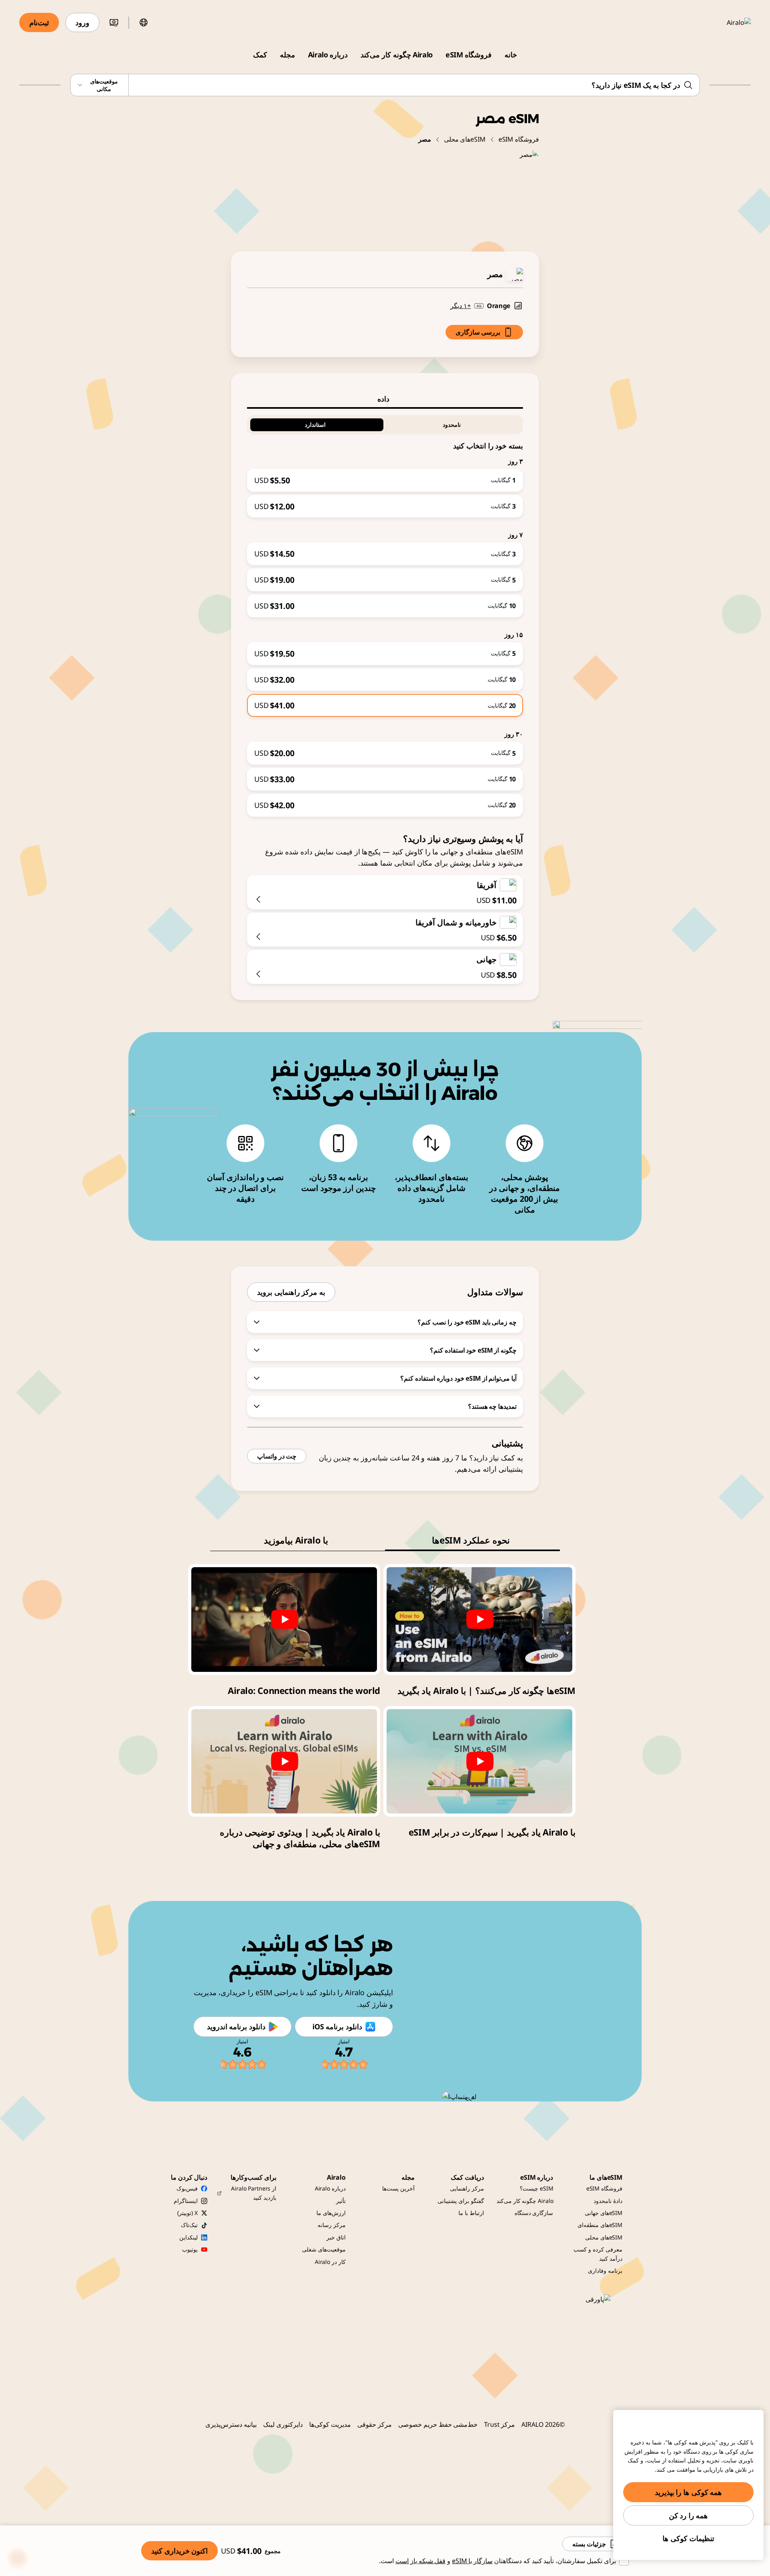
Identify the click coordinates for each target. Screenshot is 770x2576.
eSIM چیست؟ (536, 2188)
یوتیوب (190, 2249)
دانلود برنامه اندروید (236, 2026)
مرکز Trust (499, 2424)
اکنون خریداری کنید (179, 2551)
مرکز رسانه (332, 2225)
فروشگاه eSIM (469, 55)
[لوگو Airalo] (727, 22)
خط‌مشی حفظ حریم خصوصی (438, 2424)
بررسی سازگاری (478, 332)
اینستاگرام (186, 2201)
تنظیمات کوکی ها (688, 2538)
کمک (260, 55)
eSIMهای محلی (465, 139)
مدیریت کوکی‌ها (330, 2424)
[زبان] (144, 22)
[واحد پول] (114, 22)
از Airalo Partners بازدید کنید (254, 2193)
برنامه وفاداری (605, 2271)
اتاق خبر (336, 2237)
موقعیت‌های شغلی (324, 2249)
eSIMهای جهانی (604, 2213)
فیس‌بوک (187, 2188)
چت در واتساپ (277, 1456)
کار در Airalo (330, 2262)
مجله (288, 55)
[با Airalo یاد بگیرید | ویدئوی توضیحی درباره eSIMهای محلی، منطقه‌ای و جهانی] (284, 1761)
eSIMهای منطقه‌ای (600, 2225)
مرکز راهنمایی (467, 2188)
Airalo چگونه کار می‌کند (397, 55)
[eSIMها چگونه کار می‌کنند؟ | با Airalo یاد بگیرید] (479, 1619)
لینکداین (188, 2237)
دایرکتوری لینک (283, 2424)
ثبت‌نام (39, 22)
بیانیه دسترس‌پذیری (231, 2424)
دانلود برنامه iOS (337, 2026)
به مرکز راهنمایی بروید (291, 1292)
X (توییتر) (187, 2213)
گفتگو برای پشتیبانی (461, 2201)
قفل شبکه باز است (421, 2561)
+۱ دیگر (461, 306)
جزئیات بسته (589, 2544)
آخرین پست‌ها (398, 2188)
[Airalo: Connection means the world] (284, 1619)
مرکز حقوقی (375, 2424)
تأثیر (341, 2201)
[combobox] (385, 85)
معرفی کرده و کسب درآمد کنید (598, 2254)
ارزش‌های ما (331, 2213)
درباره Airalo (328, 55)
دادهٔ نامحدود (608, 2201)
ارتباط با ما (471, 2213)
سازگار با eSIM (472, 2561)
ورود (82, 22)
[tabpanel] (385, 613)
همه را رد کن (689, 2515)
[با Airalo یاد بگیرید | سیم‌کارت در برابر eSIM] (479, 1761)
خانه (511, 55)
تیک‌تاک (189, 2225)
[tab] (385, 399)
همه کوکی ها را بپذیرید (689, 2492)
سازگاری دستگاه (534, 2213)
